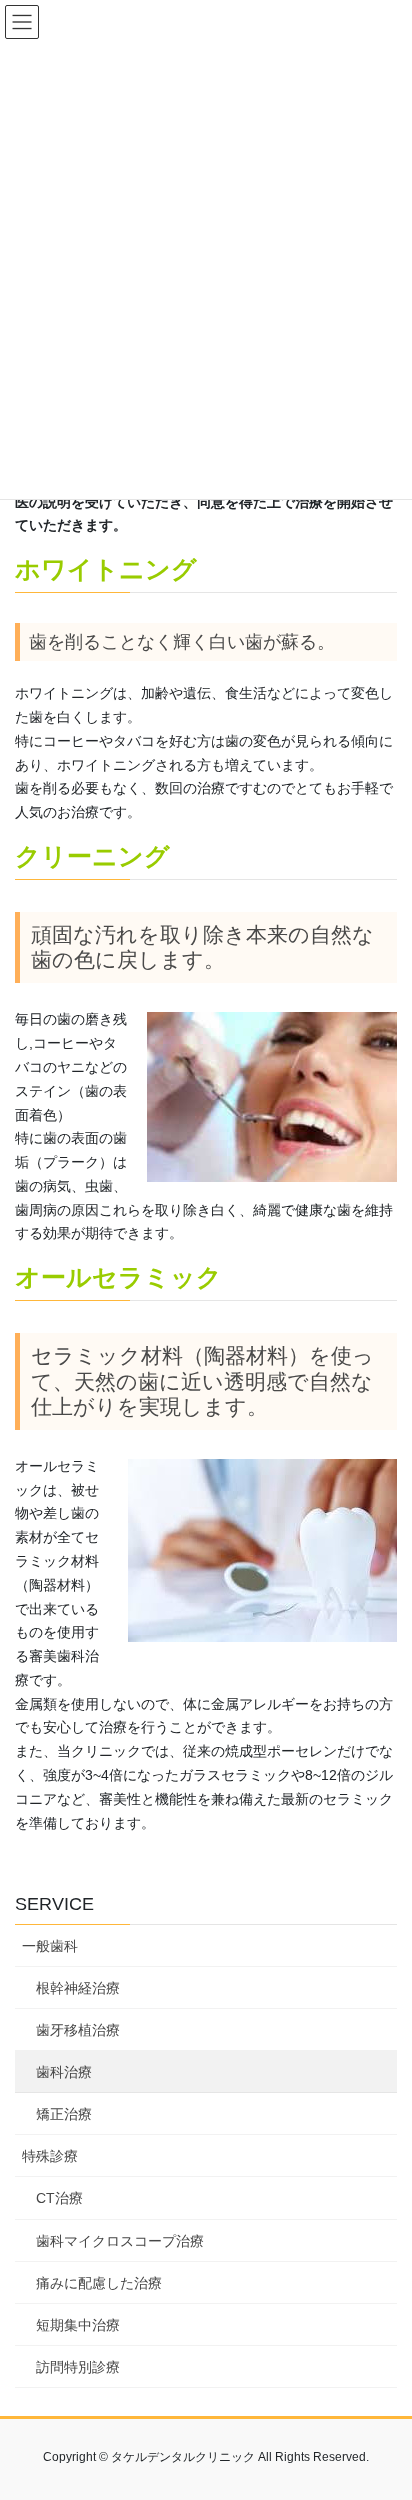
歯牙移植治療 (78, 2030)
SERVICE (54, 1904)
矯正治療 (64, 2114)
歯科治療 (64, 2072)
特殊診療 (50, 2156)
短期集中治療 (78, 2325)
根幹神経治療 (78, 1988)
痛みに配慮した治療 (99, 2283)
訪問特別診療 (78, 2367)
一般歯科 (50, 1946)
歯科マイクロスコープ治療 (120, 2241)
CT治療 (59, 2198)
